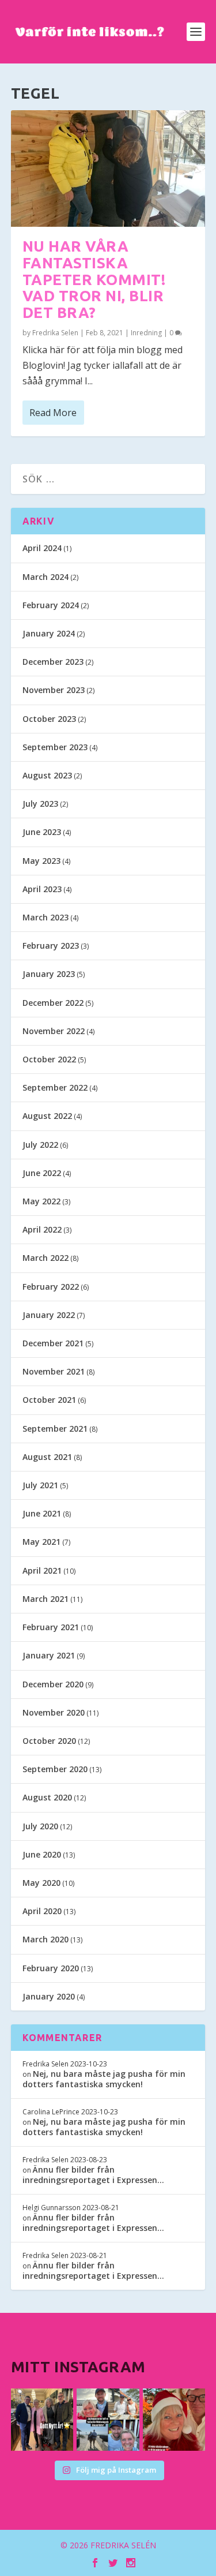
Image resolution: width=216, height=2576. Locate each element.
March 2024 (46, 577)
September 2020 (55, 1769)
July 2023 (40, 804)
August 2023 (47, 775)
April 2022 (42, 1229)
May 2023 (41, 861)
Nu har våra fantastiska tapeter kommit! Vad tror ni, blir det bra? (94, 279)
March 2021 (46, 1599)
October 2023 (49, 719)
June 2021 (42, 1513)
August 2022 (47, 1116)
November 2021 (54, 1371)
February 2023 (51, 946)
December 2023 (53, 662)
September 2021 (55, 1429)
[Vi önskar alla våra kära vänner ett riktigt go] (42, 2420)
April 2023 (42, 889)
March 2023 (46, 917)
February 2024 (51, 605)
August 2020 (47, 1797)
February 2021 (51, 1627)
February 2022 (51, 1287)
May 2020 (41, 1883)
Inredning (146, 333)
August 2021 (47, 1457)
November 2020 (54, 1712)
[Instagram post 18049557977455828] (174, 2420)
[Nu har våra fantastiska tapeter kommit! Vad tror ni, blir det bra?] (108, 169)
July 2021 (40, 1485)
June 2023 (42, 832)
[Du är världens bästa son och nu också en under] (108, 2420)
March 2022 (46, 1258)
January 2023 (49, 974)
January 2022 (49, 1315)
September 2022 (55, 1087)
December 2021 (53, 1343)
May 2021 (41, 1542)
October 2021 (49, 1400)
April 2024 (42, 548)
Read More (53, 413)
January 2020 (49, 1996)
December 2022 (53, 1003)
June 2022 (42, 1173)
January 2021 (49, 1655)
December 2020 (53, 1684)
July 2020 (40, 1826)
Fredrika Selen (55, 333)
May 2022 (41, 1201)
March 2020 (46, 1939)
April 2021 (42, 1570)
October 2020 (49, 1741)
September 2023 (55, 747)
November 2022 (54, 1031)
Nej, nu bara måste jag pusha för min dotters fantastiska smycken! (104, 2079)
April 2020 (42, 1911)
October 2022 (49, 1059)
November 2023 (54, 690)
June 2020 (42, 1854)
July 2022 (40, 1145)
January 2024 (49, 633)
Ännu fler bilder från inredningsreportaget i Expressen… (93, 2175)
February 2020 (51, 1968)
